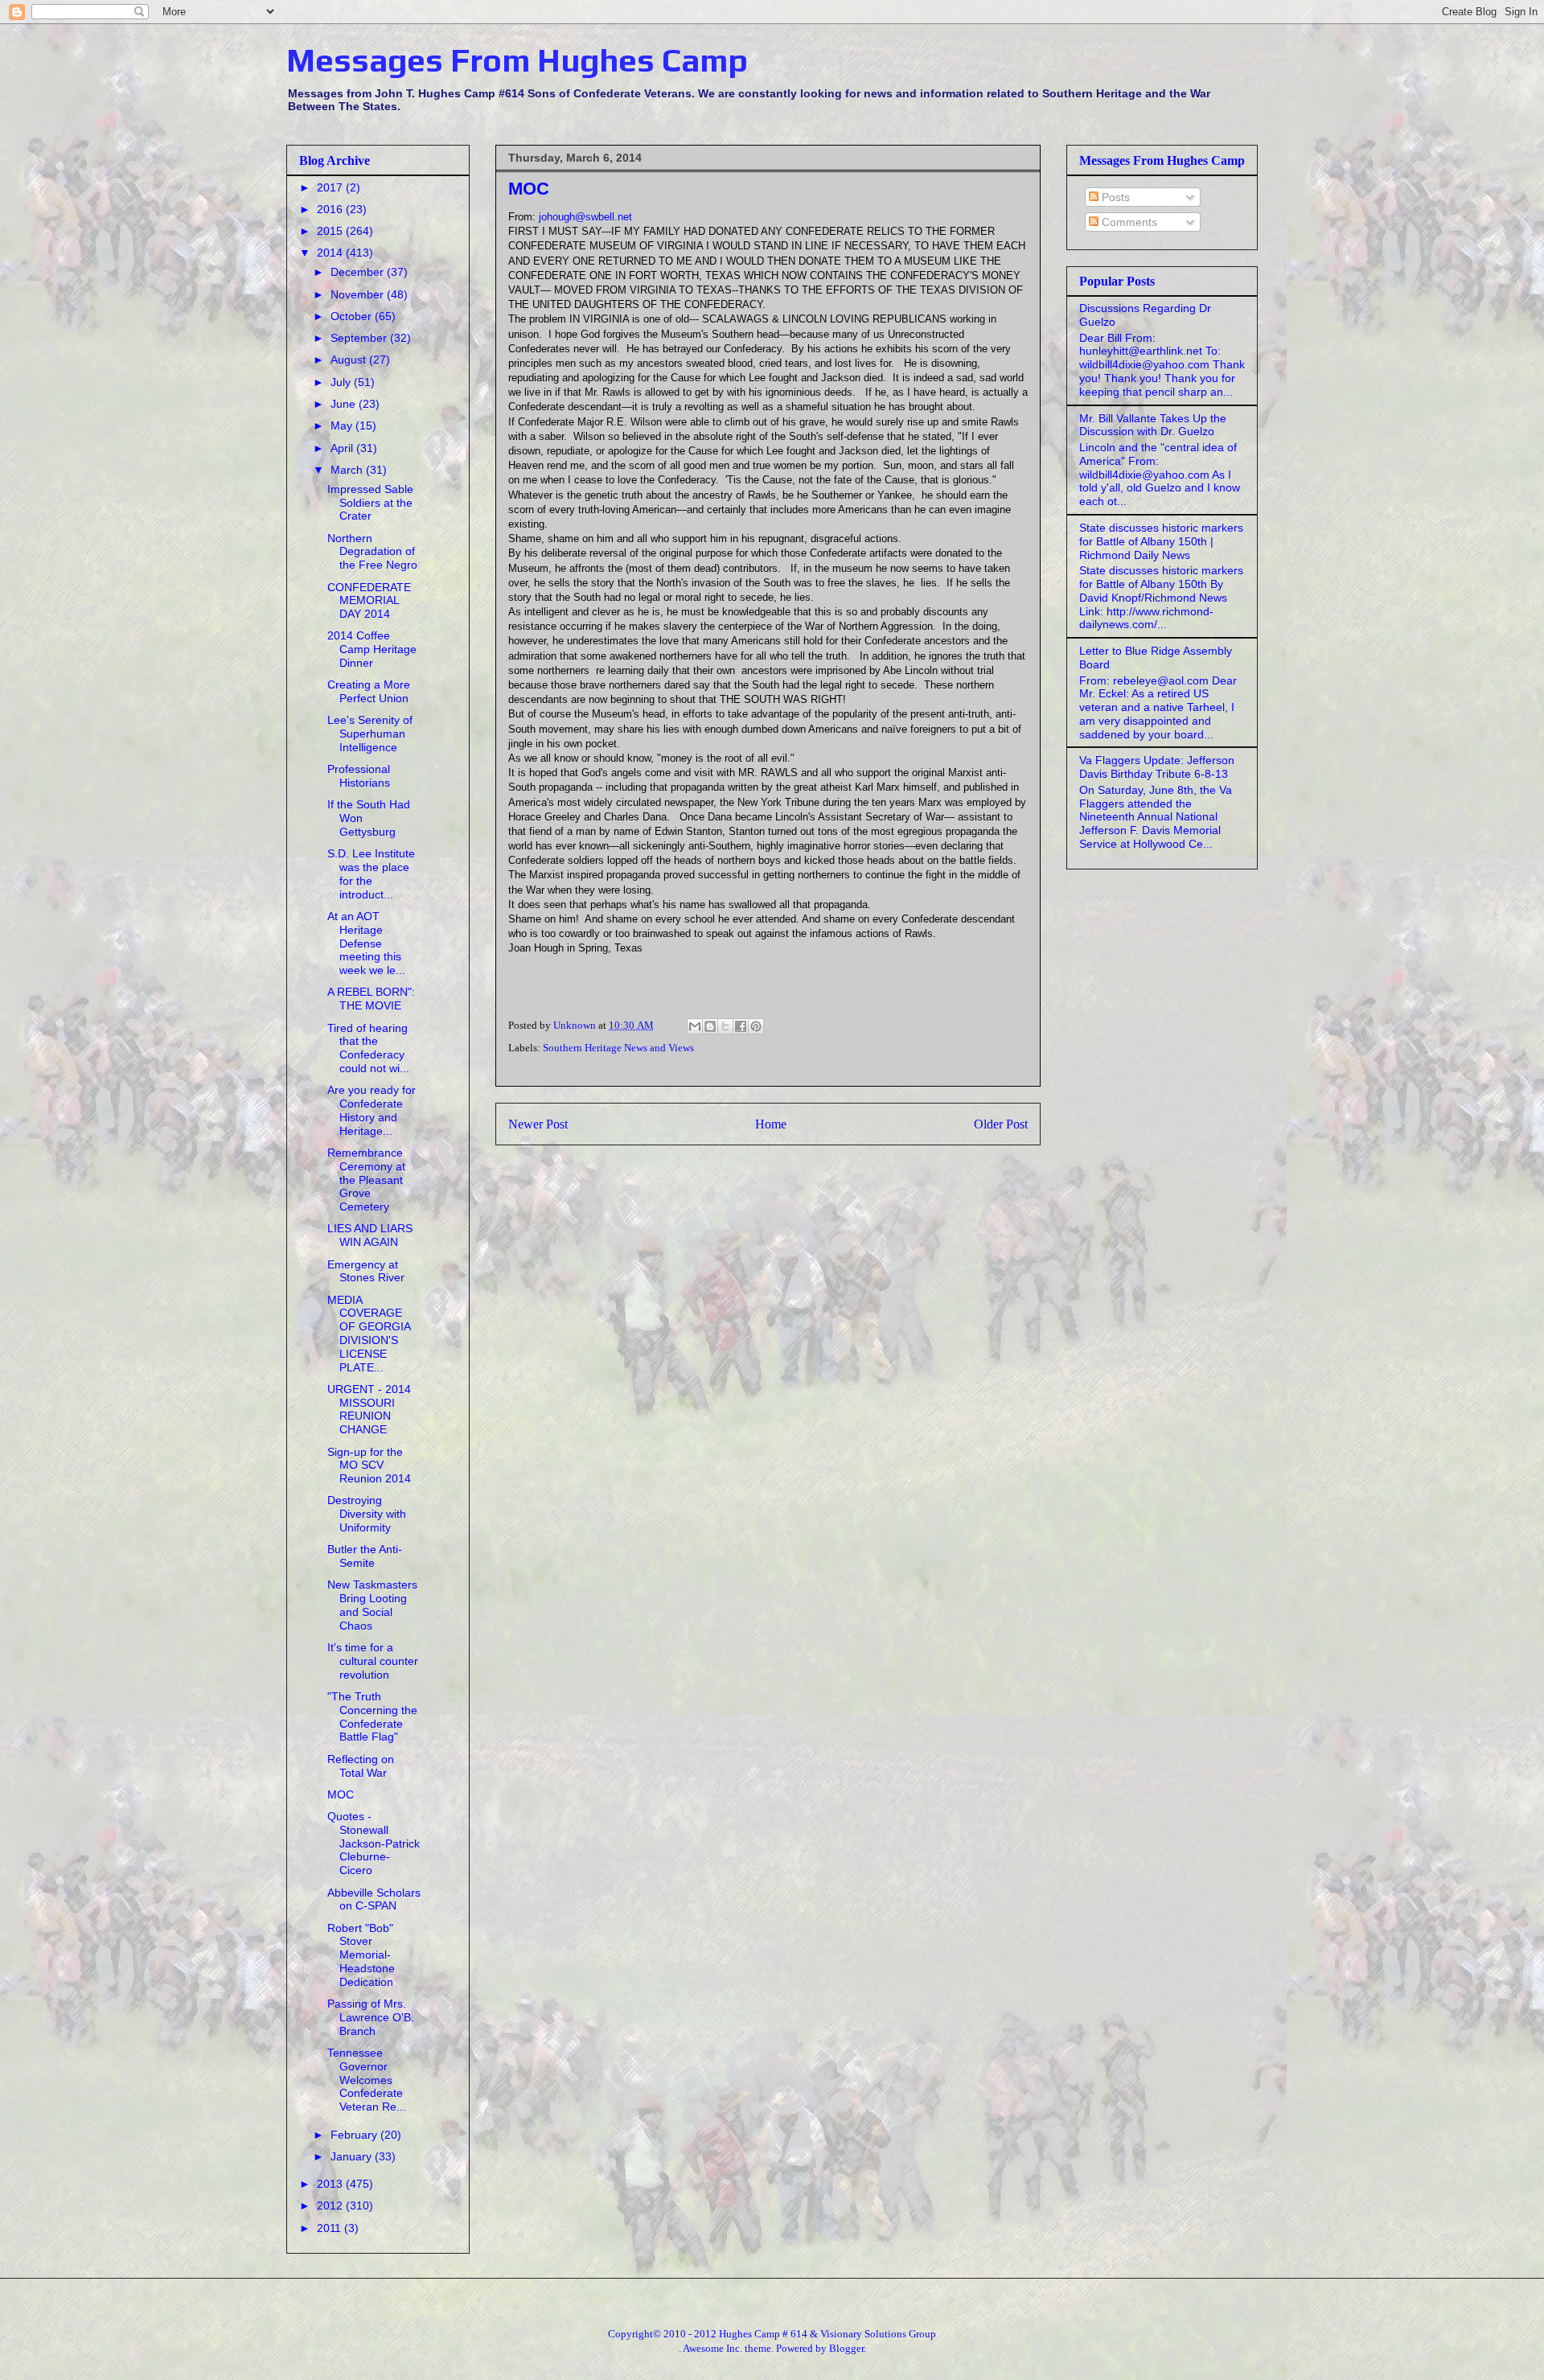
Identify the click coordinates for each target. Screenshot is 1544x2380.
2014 (331, 253)
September (360, 338)
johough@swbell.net (585, 217)
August (350, 360)
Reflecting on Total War (361, 1766)
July (342, 382)
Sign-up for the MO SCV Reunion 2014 (369, 1465)
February (355, 2135)
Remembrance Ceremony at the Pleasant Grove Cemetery (366, 1180)
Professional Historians (359, 776)
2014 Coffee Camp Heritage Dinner (372, 649)
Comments (1128, 222)
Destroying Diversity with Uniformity (367, 1514)
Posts (1114, 197)
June (345, 404)
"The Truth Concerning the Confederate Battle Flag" (372, 1716)
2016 (331, 209)
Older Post (1001, 1124)
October (353, 316)
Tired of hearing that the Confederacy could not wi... (368, 1048)
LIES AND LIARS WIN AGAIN (370, 1235)
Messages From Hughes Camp (517, 60)
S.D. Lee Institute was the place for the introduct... (371, 873)
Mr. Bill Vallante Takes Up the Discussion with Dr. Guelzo (1153, 425)
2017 (331, 187)
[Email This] (695, 1026)
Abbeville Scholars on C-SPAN (374, 1899)
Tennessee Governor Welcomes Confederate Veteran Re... (367, 2080)
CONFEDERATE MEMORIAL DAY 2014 (369, 601)
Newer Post (538, 1124)
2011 (331, 2228)
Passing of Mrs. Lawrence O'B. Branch (371, 2017)
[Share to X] (725, 1026)
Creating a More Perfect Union (369, 691)
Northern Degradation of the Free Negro (372, 552)
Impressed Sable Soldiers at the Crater (370, 503)
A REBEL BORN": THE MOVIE (371, 999)
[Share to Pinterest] (756, 1026)
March (348, 470)
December (359, 272)
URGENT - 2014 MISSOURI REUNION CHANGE (369, 1409)
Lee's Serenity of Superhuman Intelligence (370, 734)
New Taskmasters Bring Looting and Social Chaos (372, 1605)
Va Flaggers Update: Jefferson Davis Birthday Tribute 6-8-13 (1157, 767)
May (343, 425)
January (353, 2156)
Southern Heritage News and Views (618, 1048)
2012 (331, 2205)
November (359, 294)
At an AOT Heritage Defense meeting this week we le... (366, 943)
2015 (331, 231)
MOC (341, 1794)
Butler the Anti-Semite (365, 1556)
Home (771, 1124)
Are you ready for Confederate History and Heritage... (372, 1110)
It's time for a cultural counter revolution (373, 1661)
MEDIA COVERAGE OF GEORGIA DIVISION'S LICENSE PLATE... (369, 1334)
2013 (331, 2184)
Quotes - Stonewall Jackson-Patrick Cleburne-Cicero (374, 1843)
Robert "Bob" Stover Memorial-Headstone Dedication (361, 1955)
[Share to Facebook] (741, 1026)
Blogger (846, 2348)
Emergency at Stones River (366, 1271)
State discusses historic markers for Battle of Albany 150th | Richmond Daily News (1161, 541)
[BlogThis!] (710, 1026)
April (343, 448)
